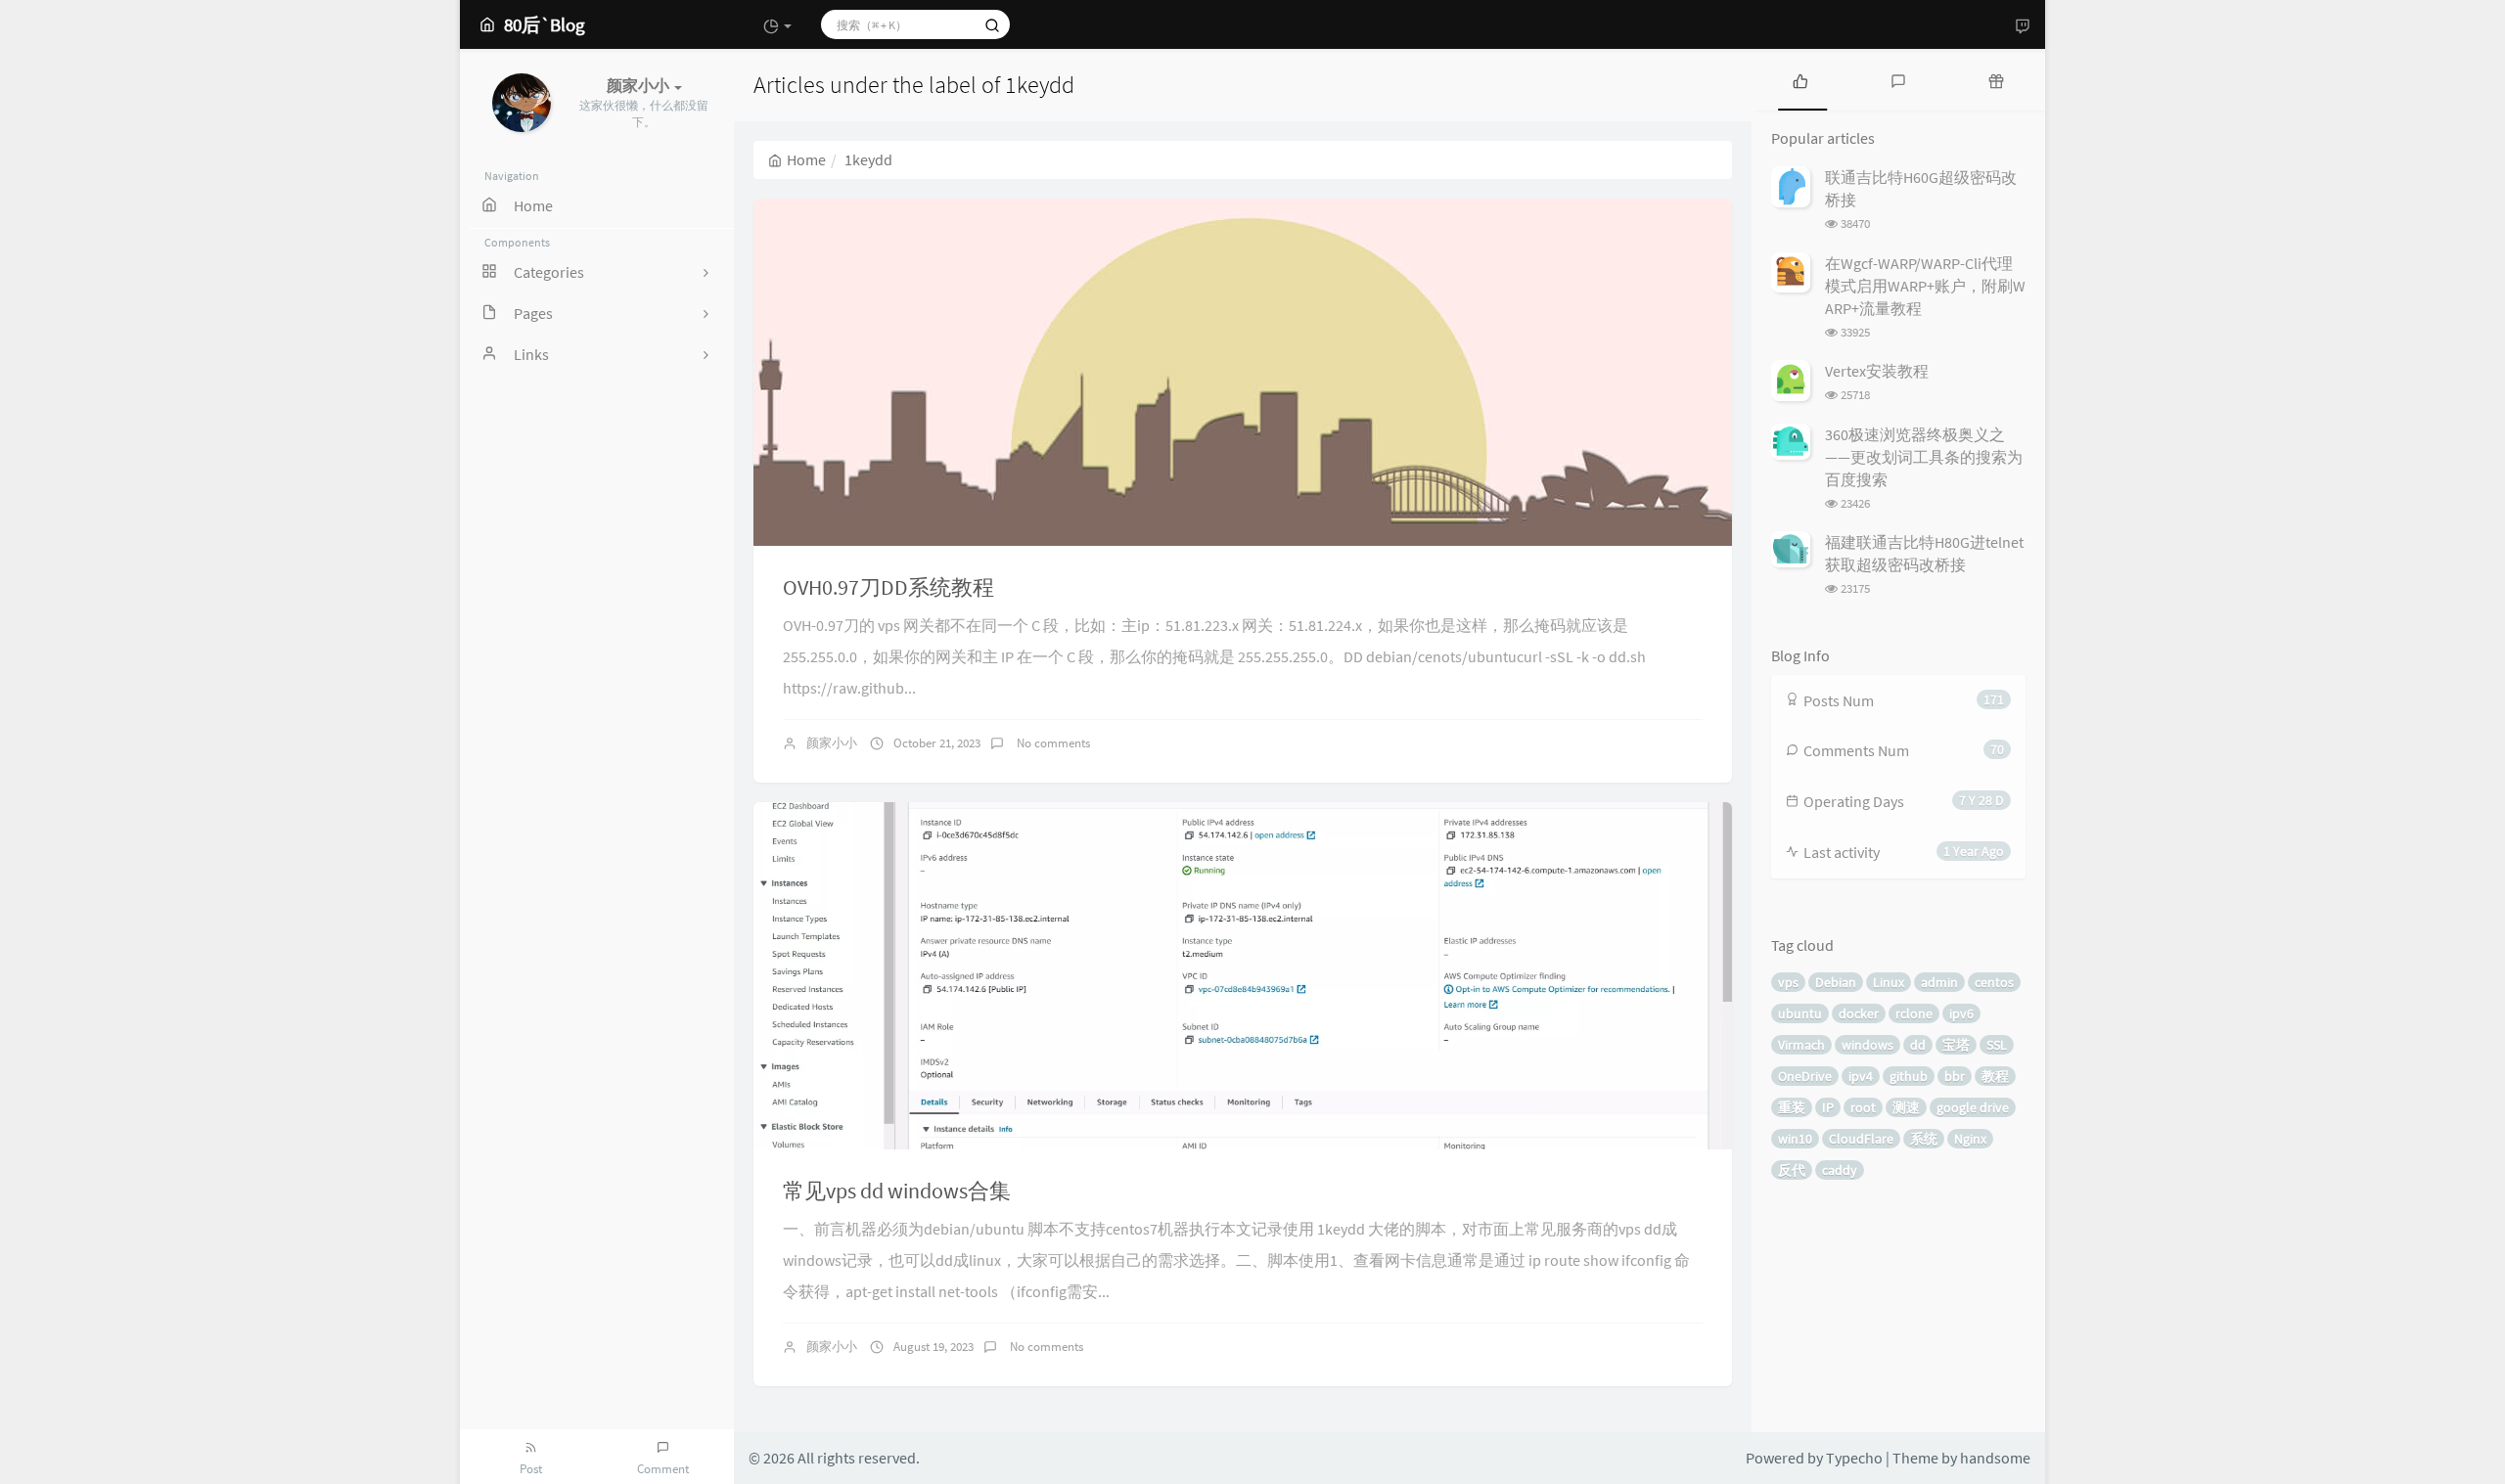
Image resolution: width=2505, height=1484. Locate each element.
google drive (1973, 1107)
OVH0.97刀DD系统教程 (888, 587)
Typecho (1854, 1458)
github (1909, 1076)
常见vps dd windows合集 (897, 1191)
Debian (1836, 982)
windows (1867, 1045)
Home (806, 159)
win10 (1795, 1139)
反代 (1792, 1170)
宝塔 (1956, 1045)
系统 (1924, 1139)
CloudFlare (1861, 1139)
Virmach (1801, 1045)
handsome (1995, 1458)
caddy (1840, 1170)
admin (1939, 982)
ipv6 (1961, 1013)
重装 (1792, 1107)
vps (1788, 982)
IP (1828, 1107)
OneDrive (1805, 1076)
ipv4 (1861, 1076)
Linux (1889, 982)
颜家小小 (832, 743)
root (1863, 1107)
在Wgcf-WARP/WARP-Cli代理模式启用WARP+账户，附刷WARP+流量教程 (1925, 286)
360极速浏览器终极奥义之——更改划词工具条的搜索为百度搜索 (1924, 457)
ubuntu (1800, 1013)
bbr (1955, 1076)
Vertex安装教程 (1877, 371)
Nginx (1970, 1139)
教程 (1995, 1076)
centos (1994, 982)
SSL (1997, 1045)
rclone (1914, 1013)
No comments (1052, 743)
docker (1859, 1013)
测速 (1906, 1107)
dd (1918, 1045)
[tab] (1800, 80)
